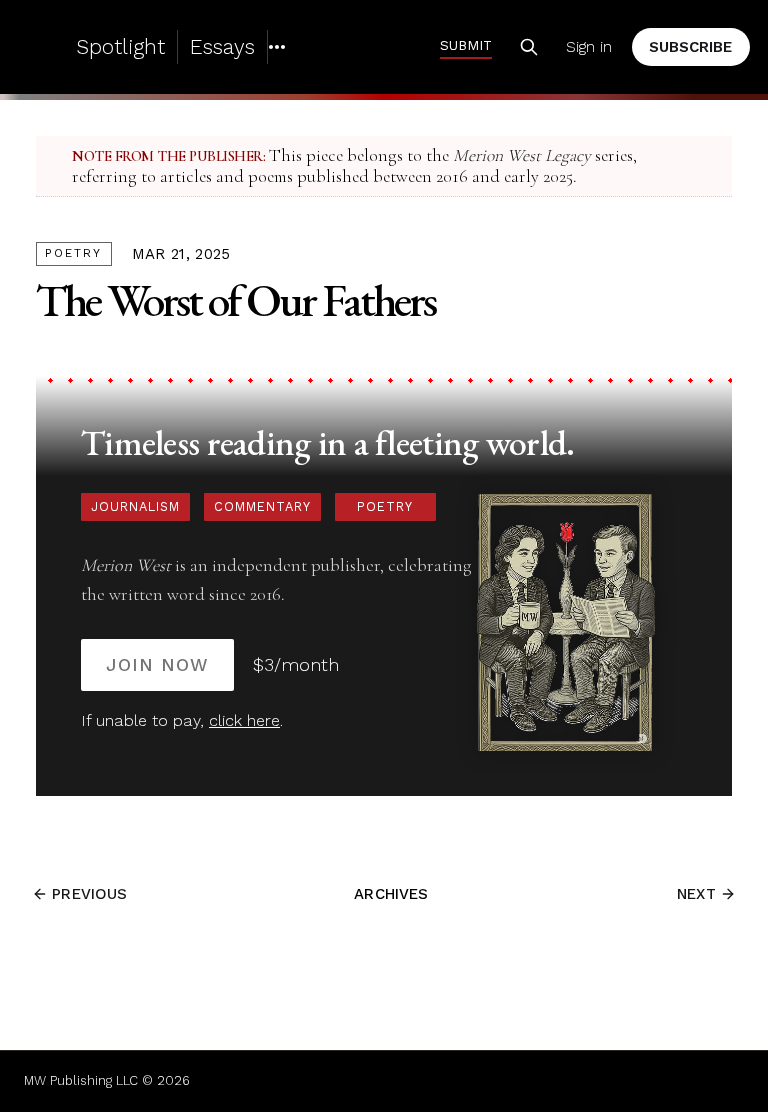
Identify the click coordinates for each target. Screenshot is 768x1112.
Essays (222, 46)
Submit (466, 45)
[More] (277, 47)
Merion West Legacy (522, 155)
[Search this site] (529, 47)
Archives (391, 894)
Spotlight (120, 46)
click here (244, 720)
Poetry (73, 253)
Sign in (589, 47)
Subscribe (690, 47)
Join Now (157, 664)
